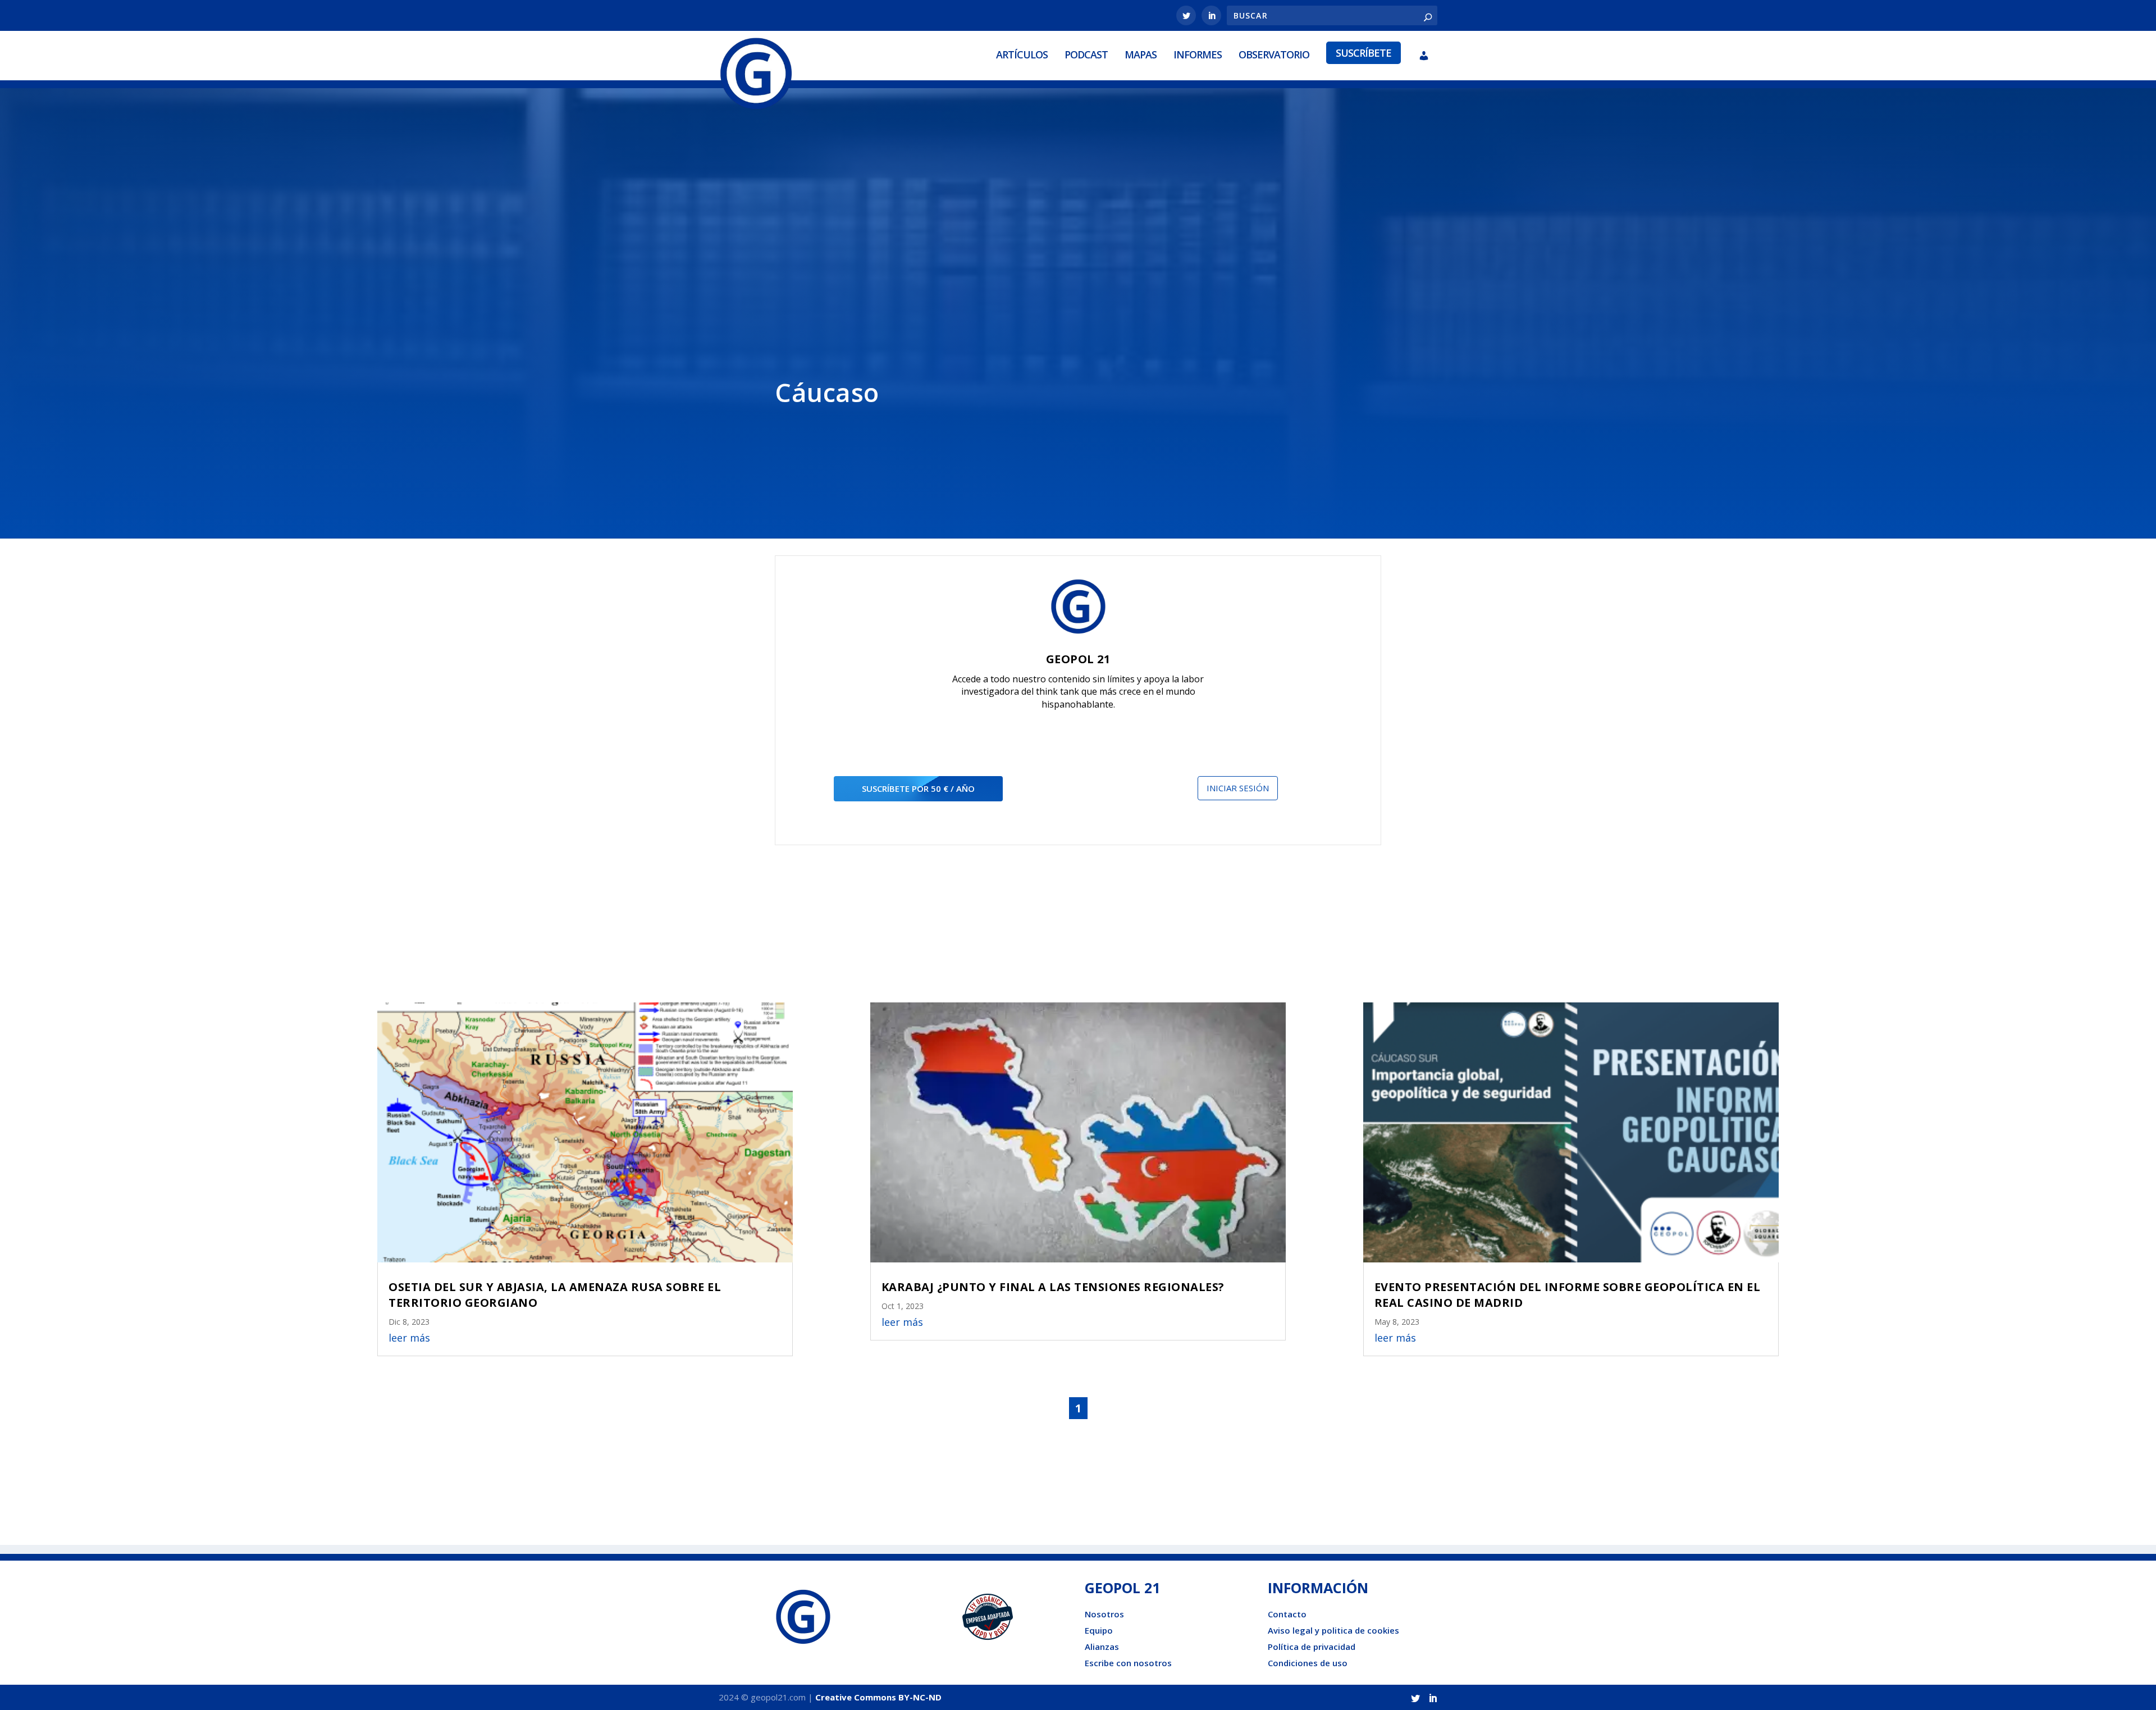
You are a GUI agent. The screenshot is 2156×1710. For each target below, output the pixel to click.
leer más (409, 1338)
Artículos (1022, 54)
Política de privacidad (1312, 1647)
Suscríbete (1364, 53)
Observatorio (1274, 54)
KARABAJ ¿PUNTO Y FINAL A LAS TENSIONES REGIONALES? (1053, 1287)
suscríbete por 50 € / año (918, 788)
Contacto (1287, 1614)
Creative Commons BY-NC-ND (878, 1697)
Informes (1198, 54)
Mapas (1141, 54)
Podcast (1086, 54)
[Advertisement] (1078, 259)
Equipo (1099, 1630)
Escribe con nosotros (1128, 1663)
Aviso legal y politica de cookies (1333, 1630)
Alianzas (1102, 1647)
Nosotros (1104, 1614)
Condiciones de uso (1308, 1663)
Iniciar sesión (1238, 788)
